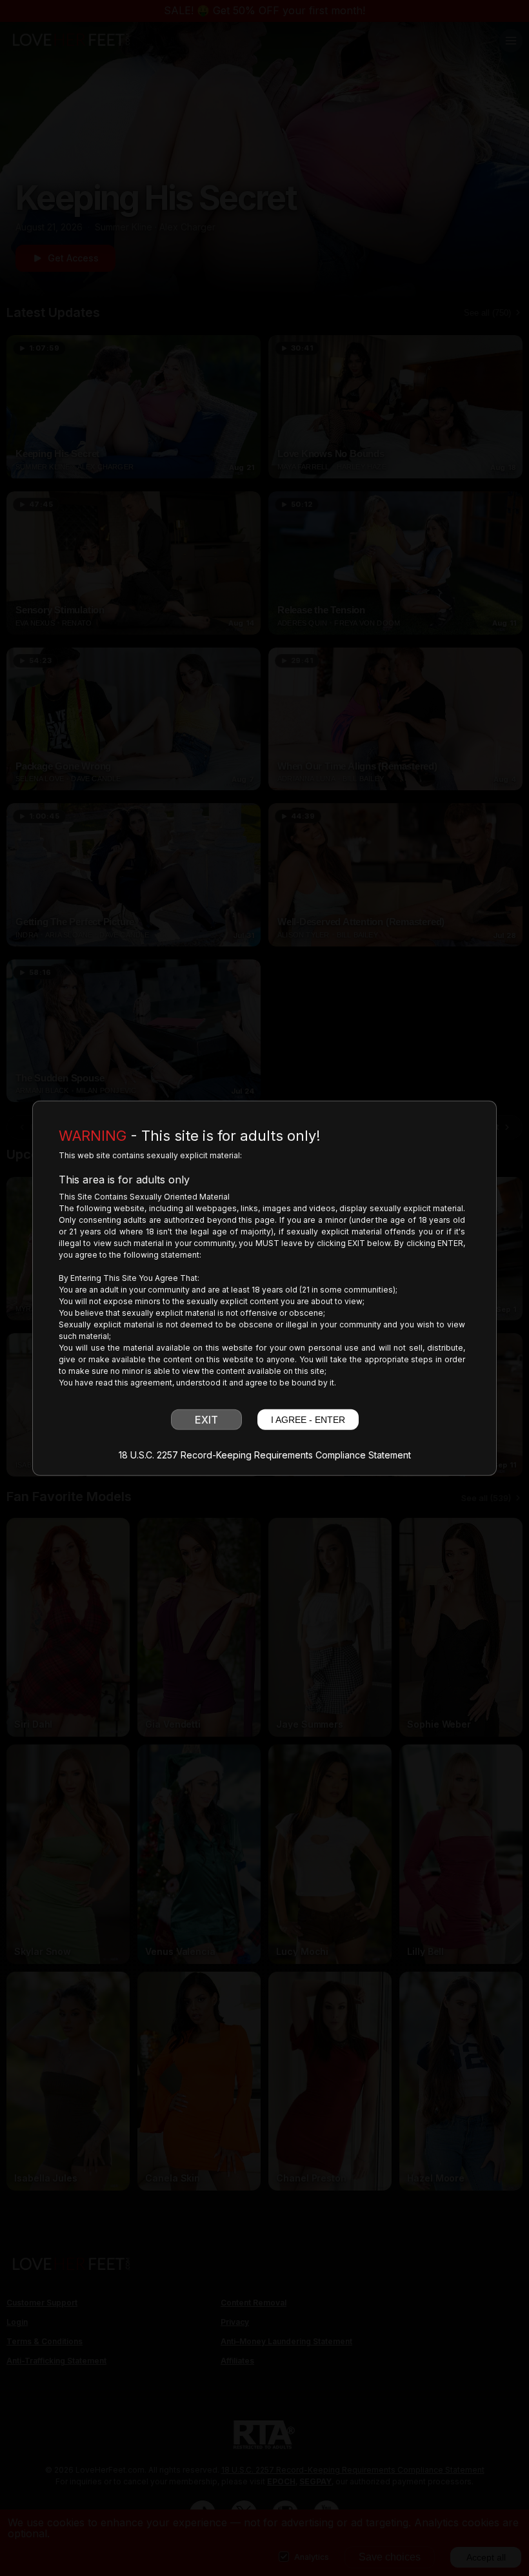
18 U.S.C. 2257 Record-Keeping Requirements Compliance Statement (265, 1455)
